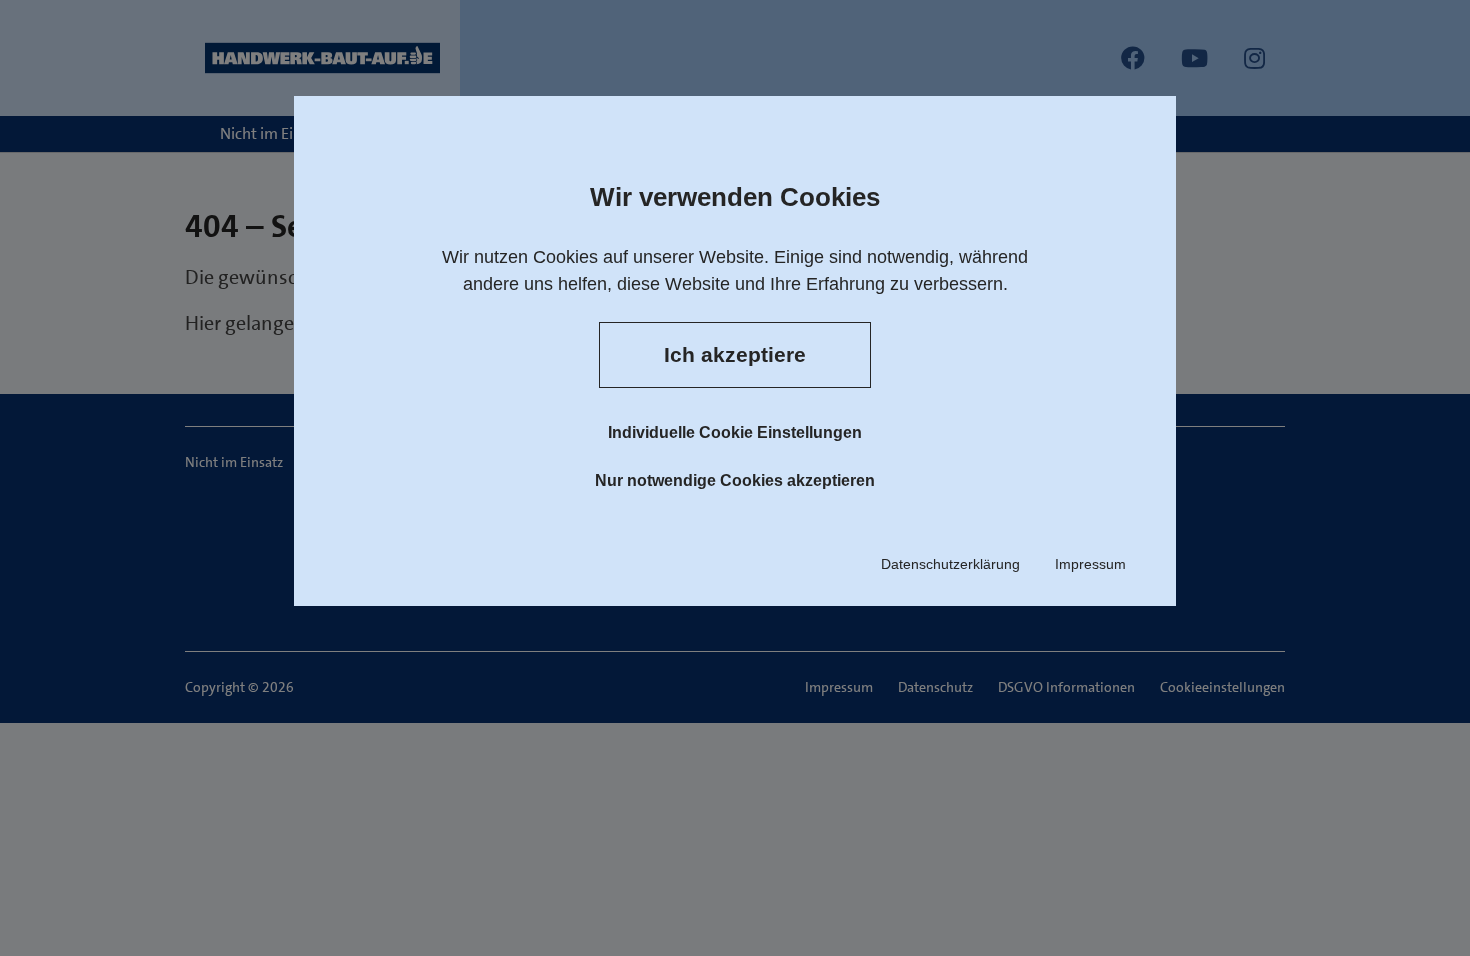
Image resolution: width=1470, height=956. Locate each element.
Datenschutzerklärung (950, 564)
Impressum (1090, 564)
